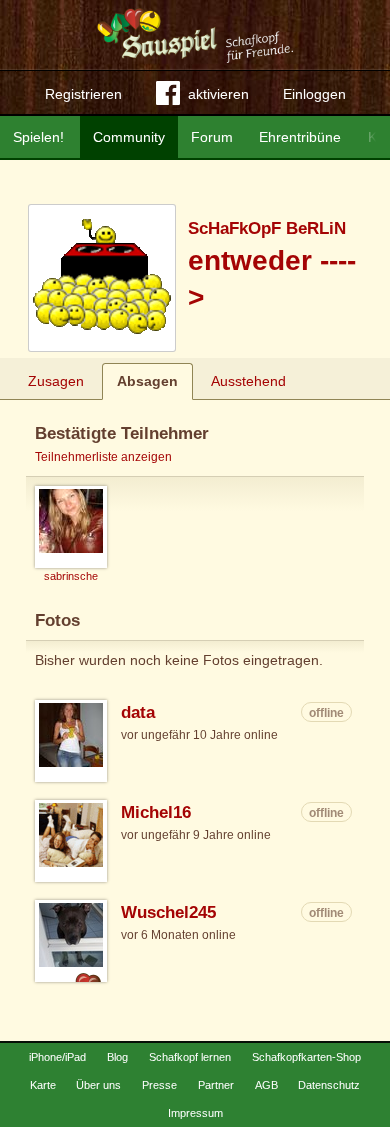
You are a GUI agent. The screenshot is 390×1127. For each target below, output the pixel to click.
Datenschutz (329, 1085)
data (138, 712)
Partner (216, 1085)
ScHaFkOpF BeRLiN (267, 228)
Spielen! (38, 137)
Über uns (98, 1085)
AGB (266, 1085)
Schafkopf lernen (190, 1057)
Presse (159, 1085)
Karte (43, 1085)
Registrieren (83, 94)
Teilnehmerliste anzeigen (103, 457)
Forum (212, 137)
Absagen (147, 381)
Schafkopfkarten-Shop (306, 1057)
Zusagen (56, 381)
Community (129, 137)
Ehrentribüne (300, 137)
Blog (117, 1057)
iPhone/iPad (57, 1057)
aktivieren (218, 94)
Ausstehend (248, 381)
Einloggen (314, 94)
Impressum (195, 1113)
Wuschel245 (168, 912)
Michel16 (156, 812)
